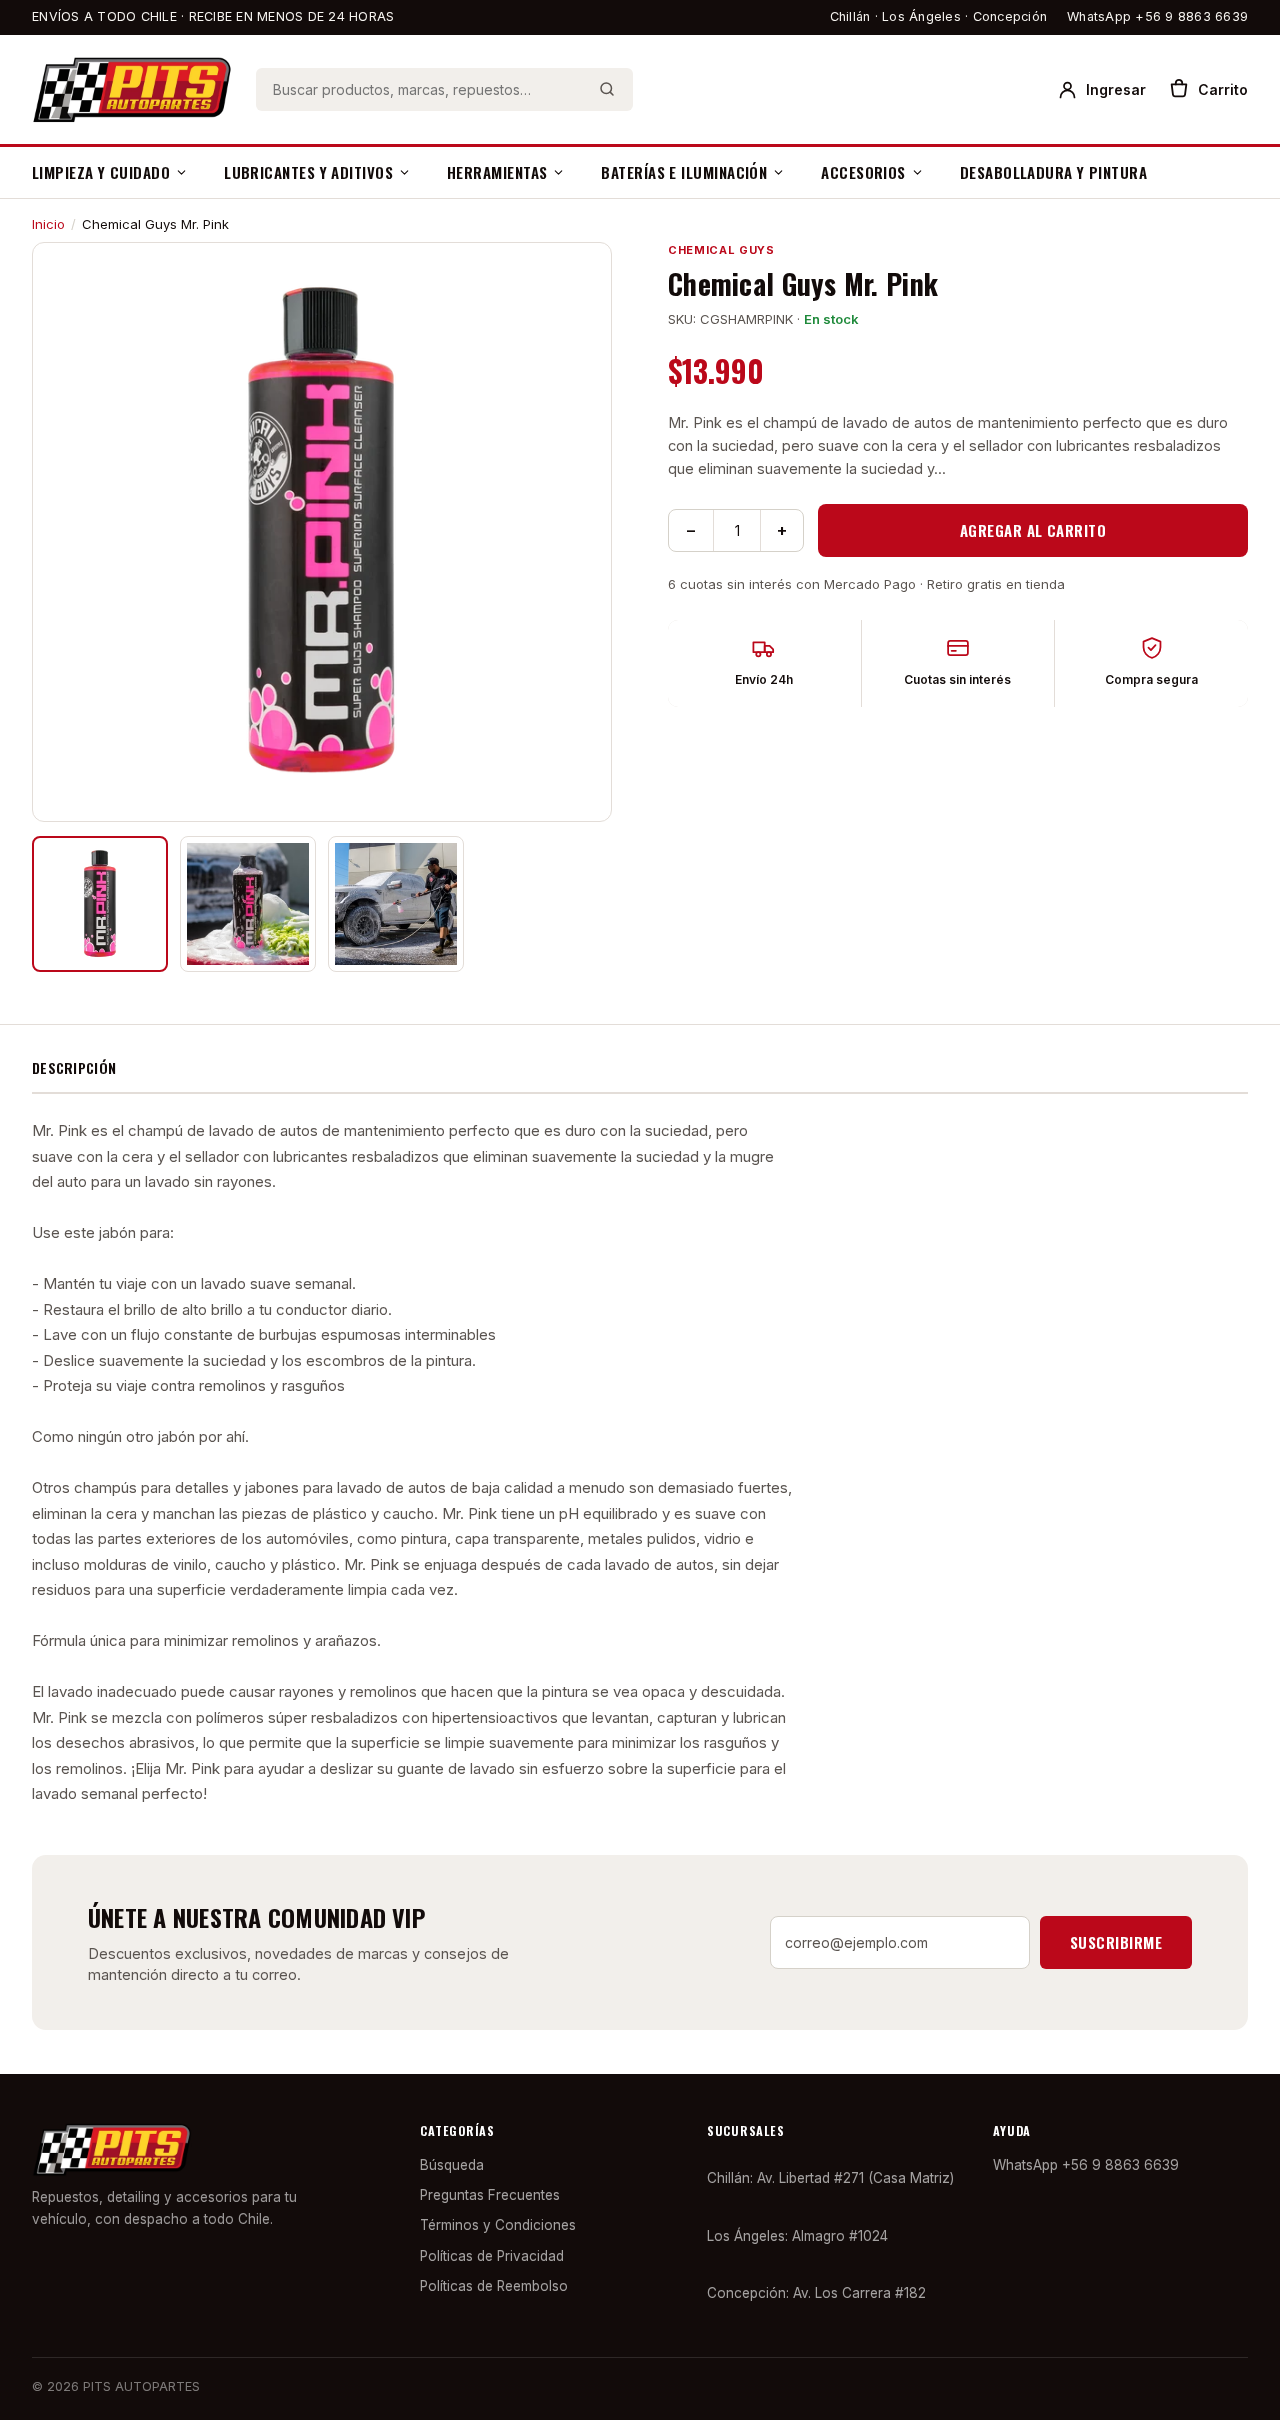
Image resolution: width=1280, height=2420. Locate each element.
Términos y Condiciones (498, 2225)
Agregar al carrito (1033, 530)
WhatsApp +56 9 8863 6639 (1157, 16)
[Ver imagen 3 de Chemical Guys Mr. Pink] (396, 904)
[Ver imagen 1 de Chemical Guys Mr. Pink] (100, 904)
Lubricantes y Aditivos (308, 172)
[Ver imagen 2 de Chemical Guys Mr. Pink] (248, 904)
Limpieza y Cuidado (101, 172)
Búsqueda (452, 2165)
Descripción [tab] (74, 1067)
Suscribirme (1116, 1942)
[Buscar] (607, 89)
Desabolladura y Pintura (1053, 172)
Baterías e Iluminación (684, 172)
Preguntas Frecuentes (490, 2195)
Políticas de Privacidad (492, 2256)
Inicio (48, 224)
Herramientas (497, 172)
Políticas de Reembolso (494, 2286)
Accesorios (863, 172)
